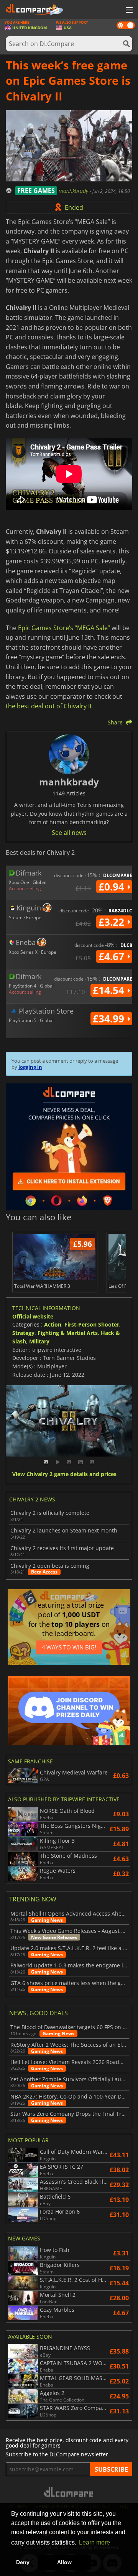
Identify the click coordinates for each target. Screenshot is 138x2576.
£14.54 (110, 990)
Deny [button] (23, 2562)
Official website (33, 1316)
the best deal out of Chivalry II (48, 706)
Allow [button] (64, 2562)
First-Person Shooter (92, 1324)
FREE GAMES (36, 191)
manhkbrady (74, 191)
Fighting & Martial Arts (68, 1333)
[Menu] (128, 10)
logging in (30, 1067)
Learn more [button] (94, 2542)
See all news (69, 833)
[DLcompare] (69, 2492)
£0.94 (113, 887)
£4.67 (113, 956)
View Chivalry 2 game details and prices (64, 1474)
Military (39, 1341)
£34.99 (110, 1019)
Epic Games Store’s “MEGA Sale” (64, 628)
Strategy (23, 1333)
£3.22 (113, 922)
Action (53, 1324)
